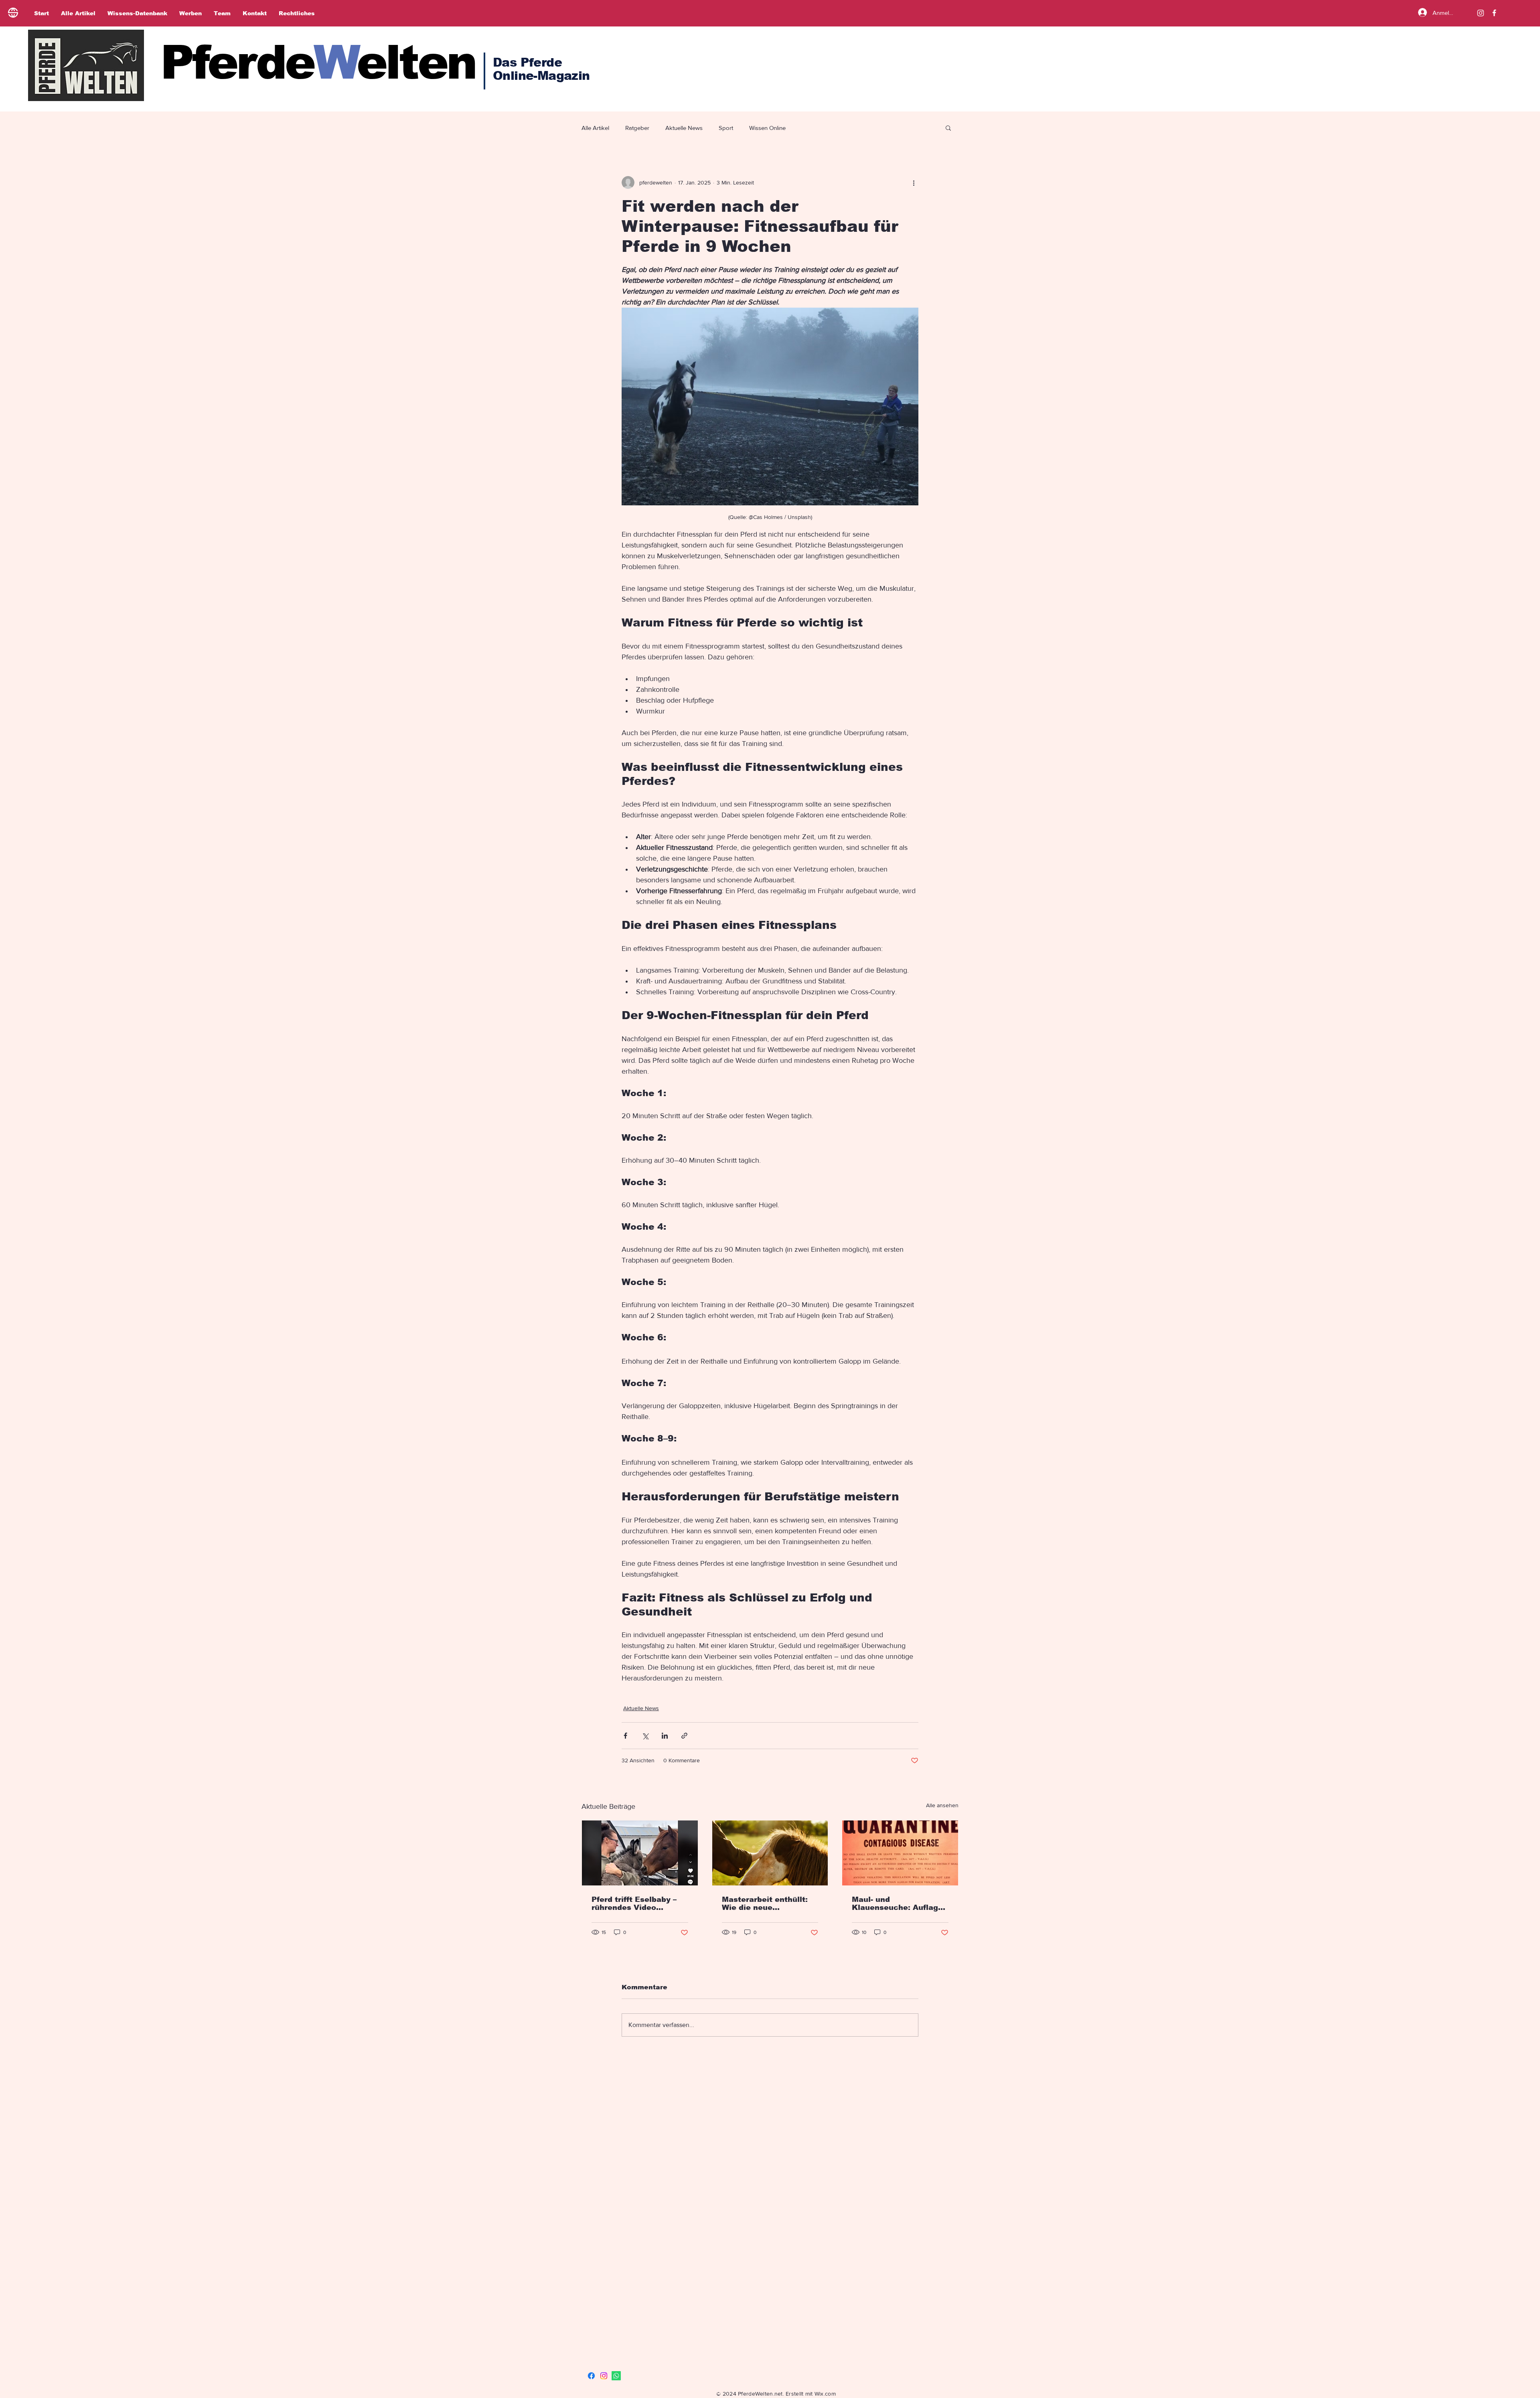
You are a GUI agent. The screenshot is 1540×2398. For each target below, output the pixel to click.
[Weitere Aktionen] (914, 182)
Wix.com (825, 2394)
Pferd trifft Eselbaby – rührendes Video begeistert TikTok (634, 1903)
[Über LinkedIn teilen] (665, 1736)
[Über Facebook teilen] (625, 1736)
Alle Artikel (595, 128)
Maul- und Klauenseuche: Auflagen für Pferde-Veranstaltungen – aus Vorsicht (900, 1903)
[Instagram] (1481, 13)
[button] (948, 128)
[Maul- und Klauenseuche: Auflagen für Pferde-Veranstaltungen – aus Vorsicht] (900, 1853)
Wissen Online (767, 128)
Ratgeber (637, 128)
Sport (726, 128)
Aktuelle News (684, 128)
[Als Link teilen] (684, 1736)
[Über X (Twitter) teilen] (645, 1736)
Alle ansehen (942, 1805)
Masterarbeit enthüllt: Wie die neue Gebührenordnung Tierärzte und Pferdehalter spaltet (765, 1903)
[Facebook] (591, 2376)
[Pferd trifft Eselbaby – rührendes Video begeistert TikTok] (640, 1853)
